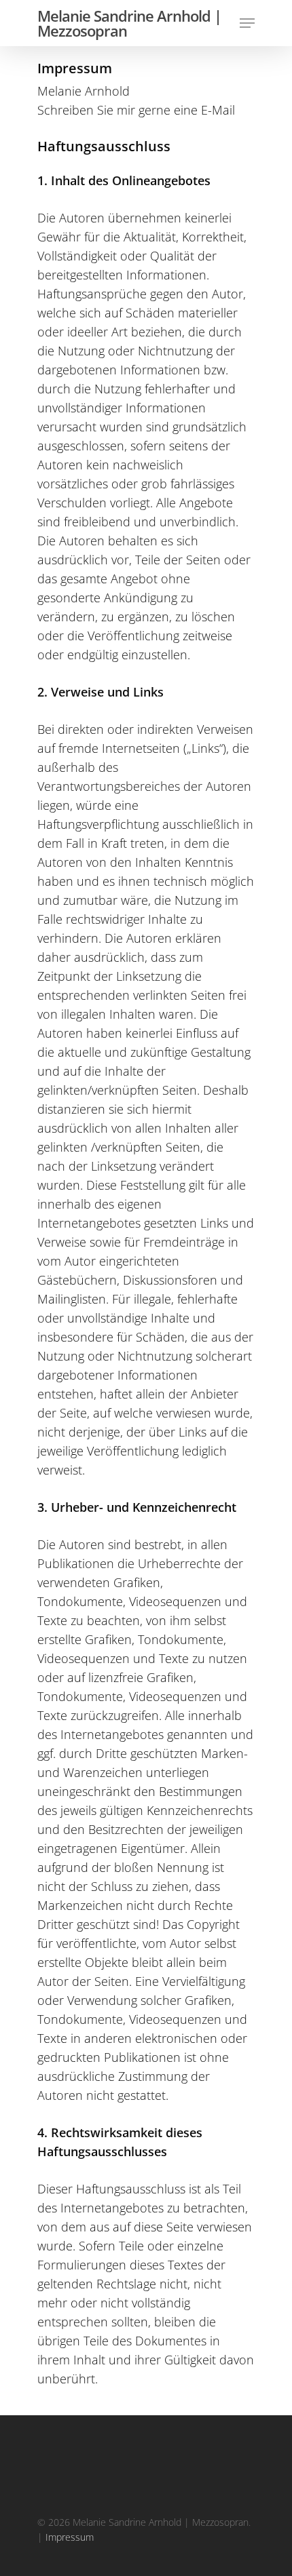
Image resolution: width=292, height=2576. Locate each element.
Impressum (70, 2537)
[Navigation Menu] (247, 23)
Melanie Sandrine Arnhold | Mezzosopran (129, 23)
